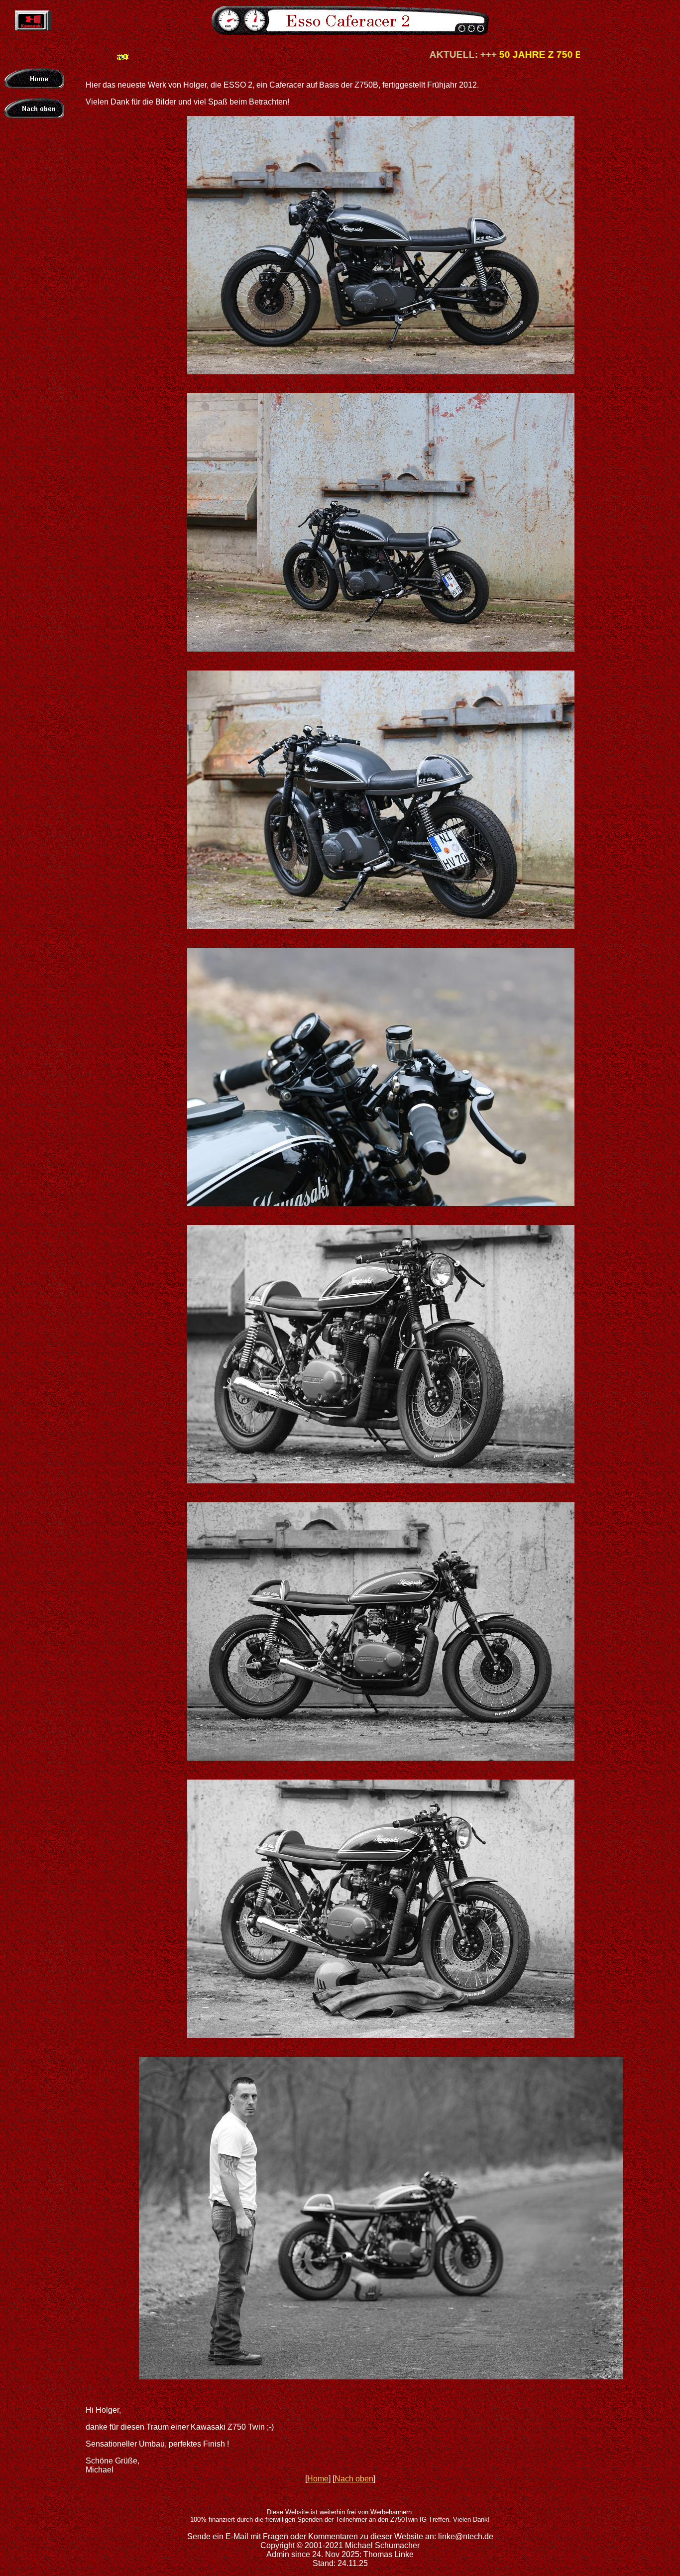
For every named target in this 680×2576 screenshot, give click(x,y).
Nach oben (354, 2479)
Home (318, 2479)
